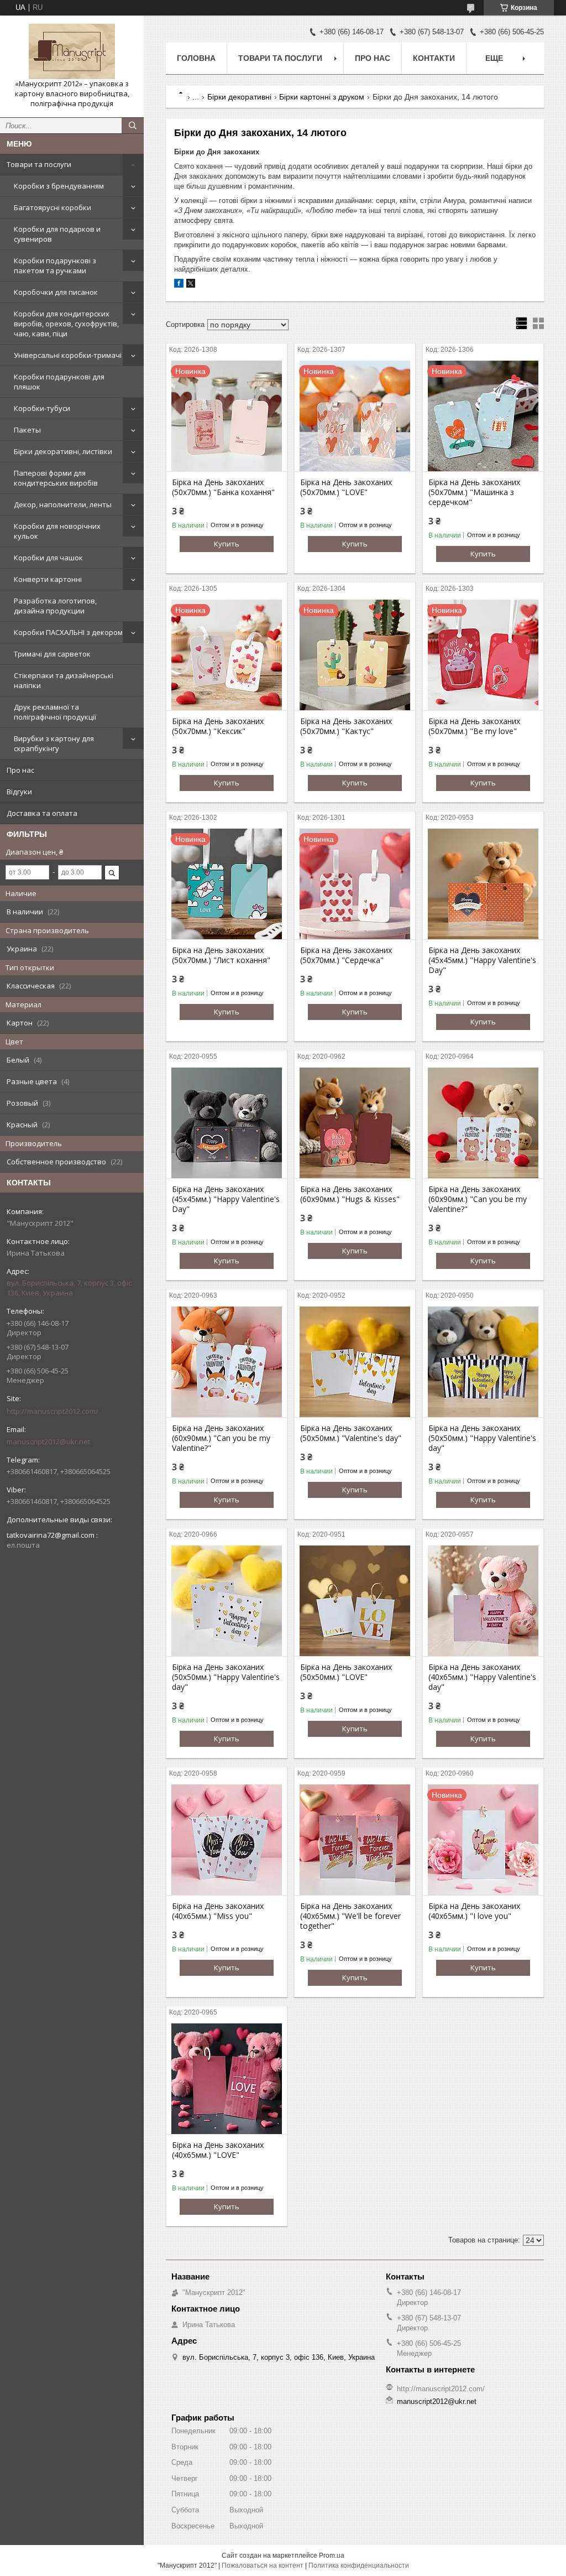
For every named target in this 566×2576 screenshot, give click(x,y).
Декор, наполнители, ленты (63, 504)
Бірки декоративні (239, 97)
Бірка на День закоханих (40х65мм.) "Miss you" (218, 1911)
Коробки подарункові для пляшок (59, 382)
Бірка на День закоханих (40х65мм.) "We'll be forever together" (350, 1916)
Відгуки (19, 792)
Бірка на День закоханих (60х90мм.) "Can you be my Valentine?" (478, 1199)
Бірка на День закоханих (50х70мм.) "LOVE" (346, 487)
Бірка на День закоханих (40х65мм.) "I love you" (474, 1911)
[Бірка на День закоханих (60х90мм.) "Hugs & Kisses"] (355, 1123)
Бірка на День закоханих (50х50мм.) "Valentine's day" (351, 1433)
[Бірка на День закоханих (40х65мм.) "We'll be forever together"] (355, 1840)
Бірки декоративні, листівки (63, 451)
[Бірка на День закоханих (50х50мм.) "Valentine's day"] (355, 1362)
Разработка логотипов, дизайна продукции (55, 606)
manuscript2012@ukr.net (48, 1441)
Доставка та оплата (42, 813)
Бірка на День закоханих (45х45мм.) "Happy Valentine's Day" (482, 960)
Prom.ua (332, 2556)
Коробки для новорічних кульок (57, 531)
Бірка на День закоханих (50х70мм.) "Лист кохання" (221, 955)
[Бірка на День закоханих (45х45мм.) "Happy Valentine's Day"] (483, 884)
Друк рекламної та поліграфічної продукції (55, 712)
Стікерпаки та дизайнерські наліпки (64, 680)
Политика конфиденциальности (359, 2565)
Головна (196, 58)
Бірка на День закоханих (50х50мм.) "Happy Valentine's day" (482, 1438)
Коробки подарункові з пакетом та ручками (55, 266)
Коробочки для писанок (56, 292)
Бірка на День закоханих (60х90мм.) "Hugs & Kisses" (350, 1194)
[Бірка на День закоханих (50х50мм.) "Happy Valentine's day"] (483, 1362)
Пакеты (27, 430)
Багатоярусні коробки (53, 207)
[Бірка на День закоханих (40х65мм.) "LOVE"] (227, 2079)
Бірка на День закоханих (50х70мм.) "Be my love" (474, 726)
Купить (227, 544)
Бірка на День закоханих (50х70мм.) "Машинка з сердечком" (474, 492)
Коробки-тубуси (42, 408)
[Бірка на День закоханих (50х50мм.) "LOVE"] (355, 1601)
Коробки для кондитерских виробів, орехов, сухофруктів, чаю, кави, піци (66, 324)
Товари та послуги (39, 164)
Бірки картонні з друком (322, 97)
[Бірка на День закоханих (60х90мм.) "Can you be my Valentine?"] (483, 1123)
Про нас (20, 770)
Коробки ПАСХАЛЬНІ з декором (68, 632)
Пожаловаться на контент (263, 2565)
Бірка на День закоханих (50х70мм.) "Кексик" (218, 726)
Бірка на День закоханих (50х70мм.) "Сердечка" (346, 955)
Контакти (434, 58)
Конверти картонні (48, 579)
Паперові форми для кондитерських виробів (56, 478)
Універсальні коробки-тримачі (68, 355)
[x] (191, 285)
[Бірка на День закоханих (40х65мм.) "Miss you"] (227, 1840)
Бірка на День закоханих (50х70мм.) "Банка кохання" (223, 487)
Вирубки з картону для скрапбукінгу (54, 743)
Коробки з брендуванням (59, 186)
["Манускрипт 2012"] (72, 51)
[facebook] (179, 285)
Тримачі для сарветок (52, 654)
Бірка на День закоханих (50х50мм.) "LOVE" (346, 1672)
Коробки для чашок (48, 558)
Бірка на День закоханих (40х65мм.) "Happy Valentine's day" (482, 1677)
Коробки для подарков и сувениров (57, 234)
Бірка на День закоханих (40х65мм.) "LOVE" (218, 2150)
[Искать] (133, 126)
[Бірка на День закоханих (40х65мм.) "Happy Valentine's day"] (483, 1601)
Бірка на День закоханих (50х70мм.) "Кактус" (346, 726)
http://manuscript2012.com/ (53, 1411)
